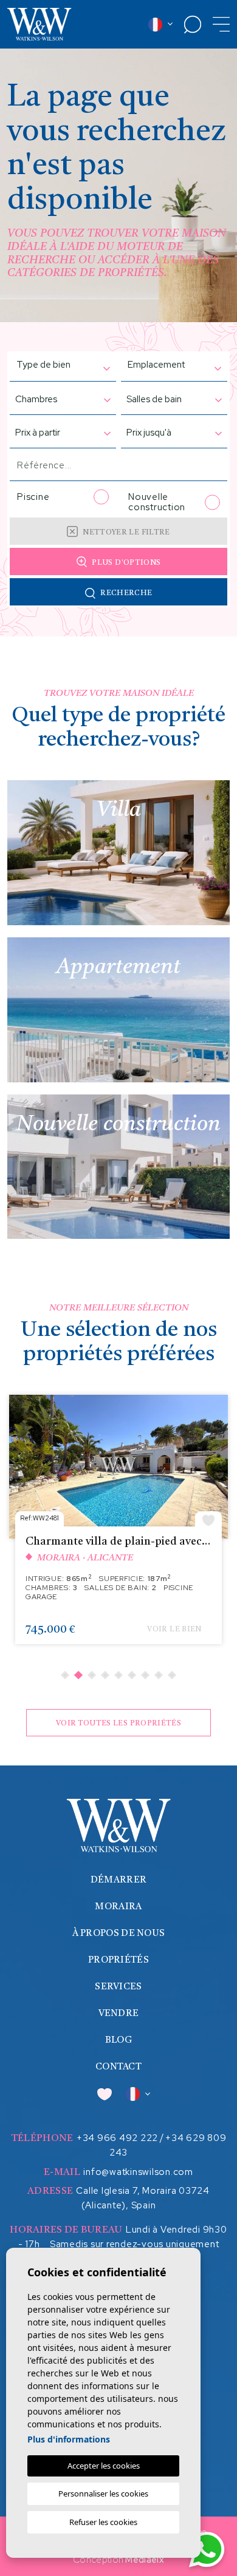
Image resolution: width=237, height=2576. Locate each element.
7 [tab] (145, 1675)
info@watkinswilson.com (138, 2172)
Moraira (118, 1907)
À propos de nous (119, 1934)
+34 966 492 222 (117, 2138)
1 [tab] (65, 1675)
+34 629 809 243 (168, 2145)
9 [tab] (172, 1675)
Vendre (119, 2014)
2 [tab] (78, 1675)
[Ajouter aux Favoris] (208, 1519)
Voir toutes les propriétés (118, 1724)
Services (118, 1987)
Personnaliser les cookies (103, 2493)
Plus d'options (126, 563)
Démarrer (118, 1880)
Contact (118, 2067)
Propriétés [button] (118, 1961)
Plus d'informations (69, 2439)
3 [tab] (92, 1675)
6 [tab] (132, 1675)
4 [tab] (105, 1675)
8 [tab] (159, 1675)
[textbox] (47, 365)
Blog (118, 2041)
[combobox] (57, 366)
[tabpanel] (118, 1526)
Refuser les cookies (103, 2522)
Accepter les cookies (104, 2466)
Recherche (126, 593)
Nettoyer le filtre (126, 533)
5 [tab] (118, 1675)
